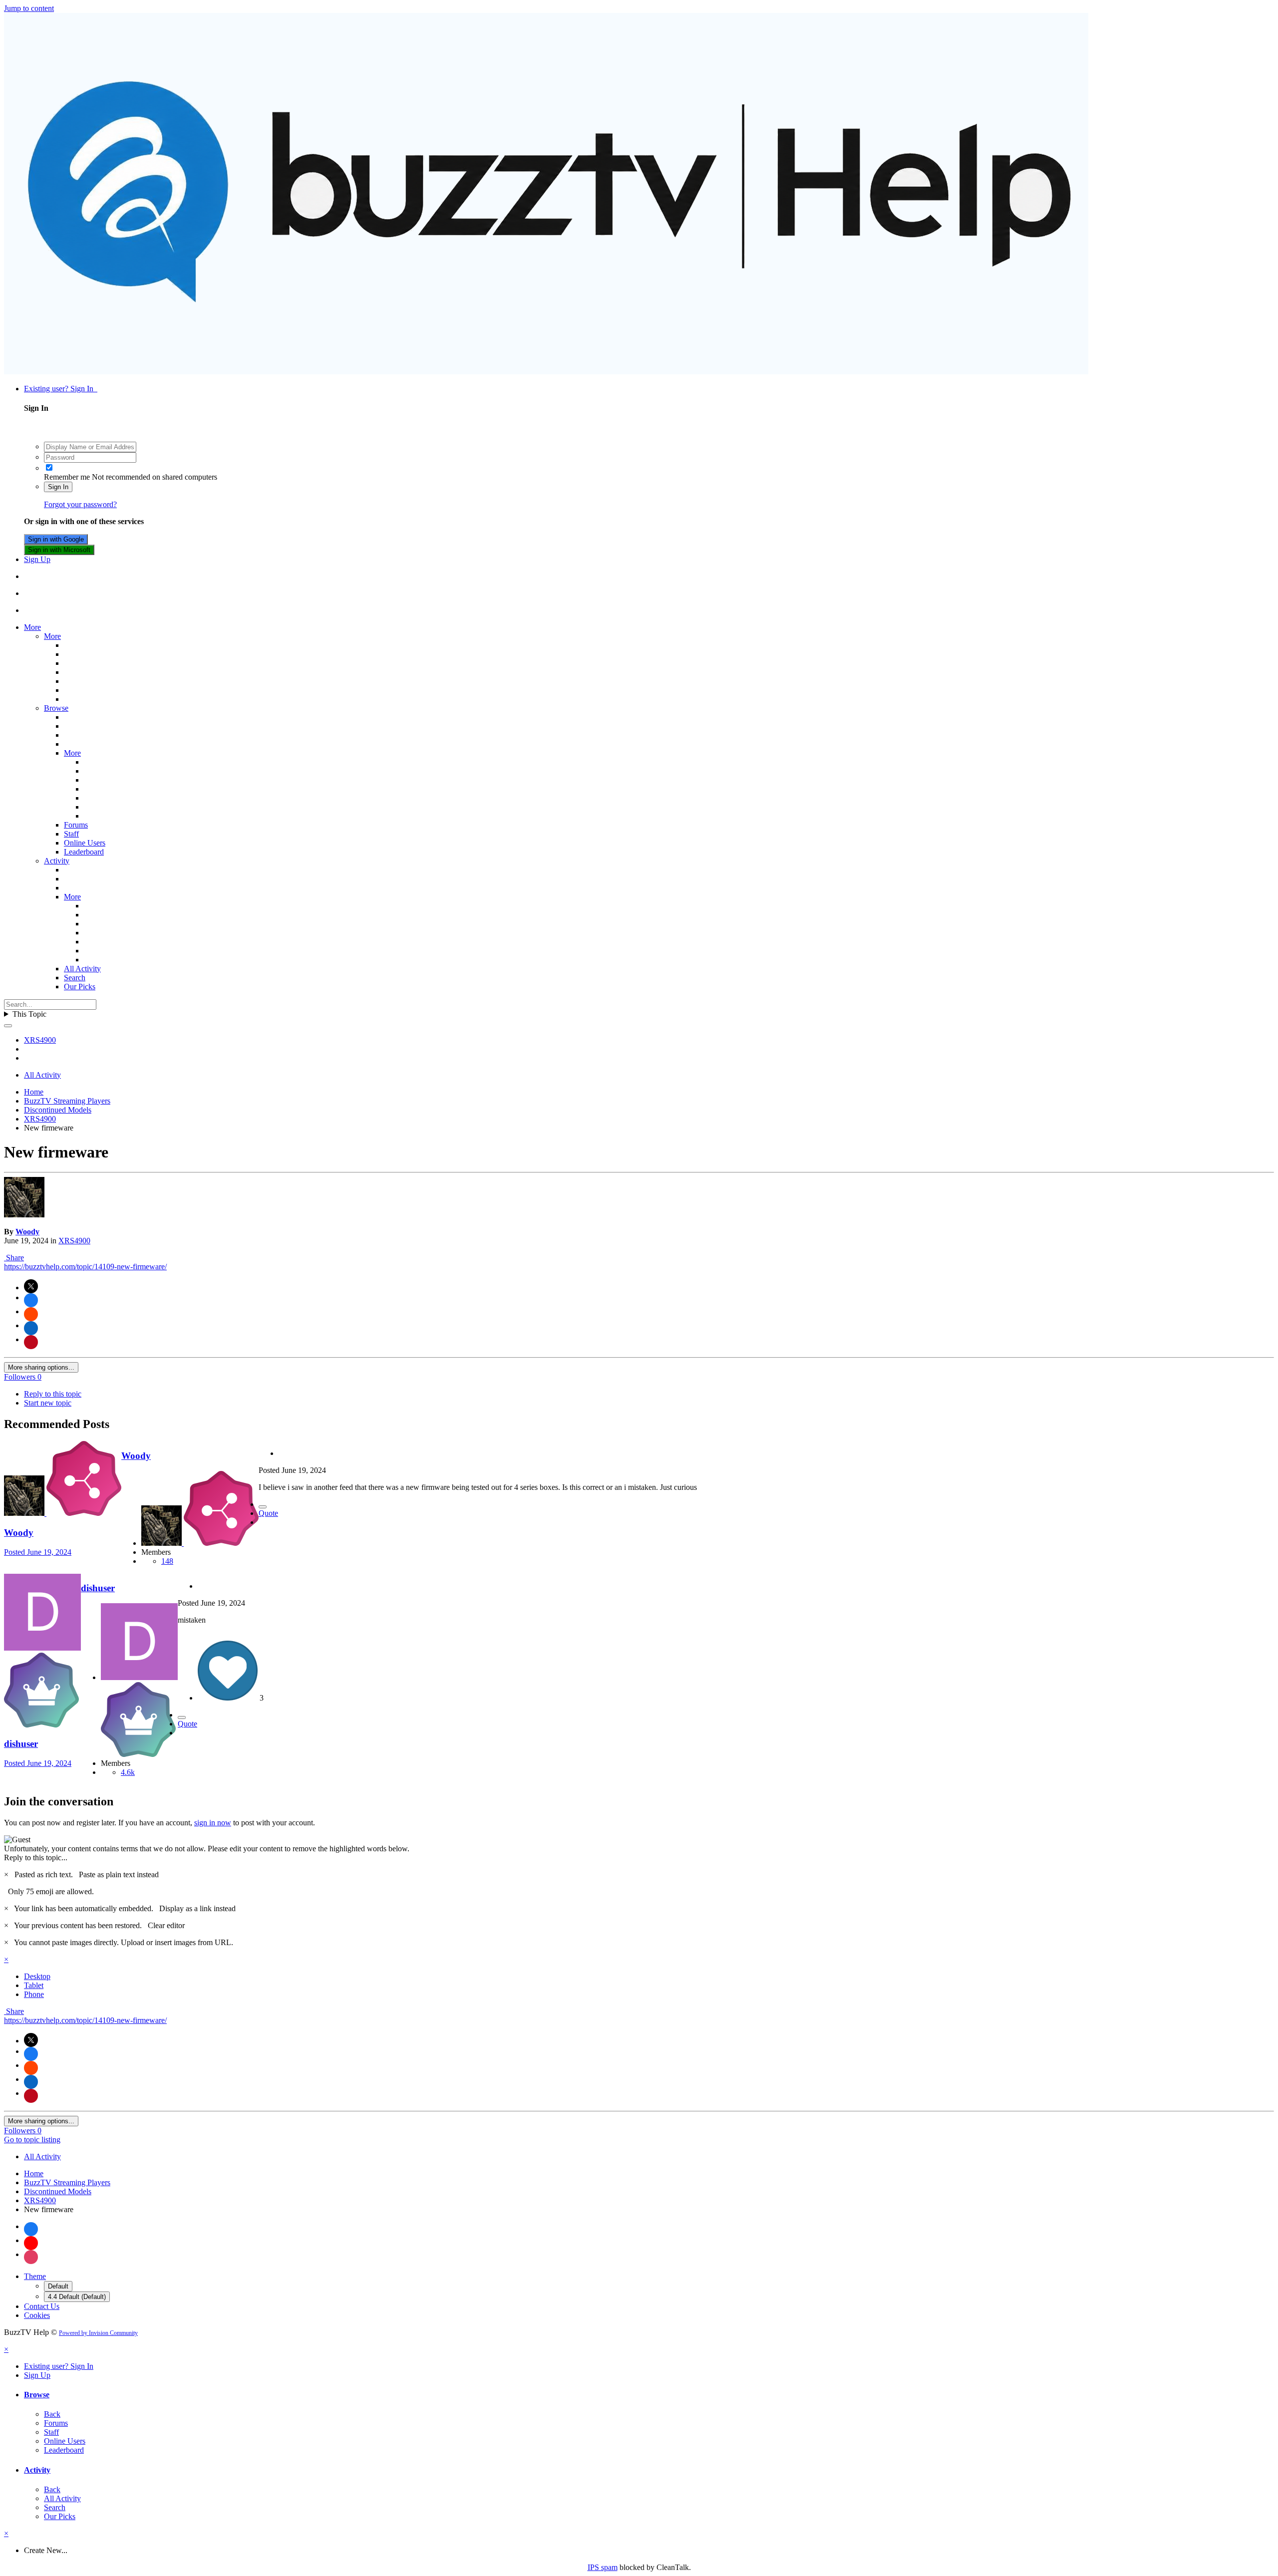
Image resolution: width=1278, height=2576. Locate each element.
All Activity (82, 969)
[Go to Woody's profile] (24, 1215)
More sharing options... (41, 1367)
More (32, 627)
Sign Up (37, 559)
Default (58, 2286)
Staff (71, 834)
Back (52, 2414)
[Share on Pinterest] (31, 1342)
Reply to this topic (53, 1394)
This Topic (29, 1014)
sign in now (213, 1823)
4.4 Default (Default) (77, 2297)
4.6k (128, 1772)
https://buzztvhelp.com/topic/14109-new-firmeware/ (85, 1267)
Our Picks (80, 987)
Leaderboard (84, 852)
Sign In (58, 487)
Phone (34, 1994)
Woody (27, 1232)
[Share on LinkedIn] (31, 1328)
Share (14, 1258)
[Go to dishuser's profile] (42, 1648)
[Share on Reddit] (31, 1314)
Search (75, 978)
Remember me (67, 477)
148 (167, 1561)
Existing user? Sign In (61, 389)
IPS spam (603, 2567)
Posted (38, 1552)
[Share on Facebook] (31, 1300)
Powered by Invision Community (98, 2333)
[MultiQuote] (263, 1507)
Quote (268, 1513)
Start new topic (48, 1403)
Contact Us (42, 2306)
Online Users (85, 843)
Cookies (37, 2315)
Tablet (34, 1985)
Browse (56, 708)
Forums (76, 825)
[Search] (8, 1026)
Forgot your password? (80, 504)
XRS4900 (74, 1241)
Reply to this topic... (36, 1858)
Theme (35, 2276)
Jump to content (29, 8)
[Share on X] (31, 1286)
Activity (57, 861)
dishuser (21, 1744)
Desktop (37, 1976)
